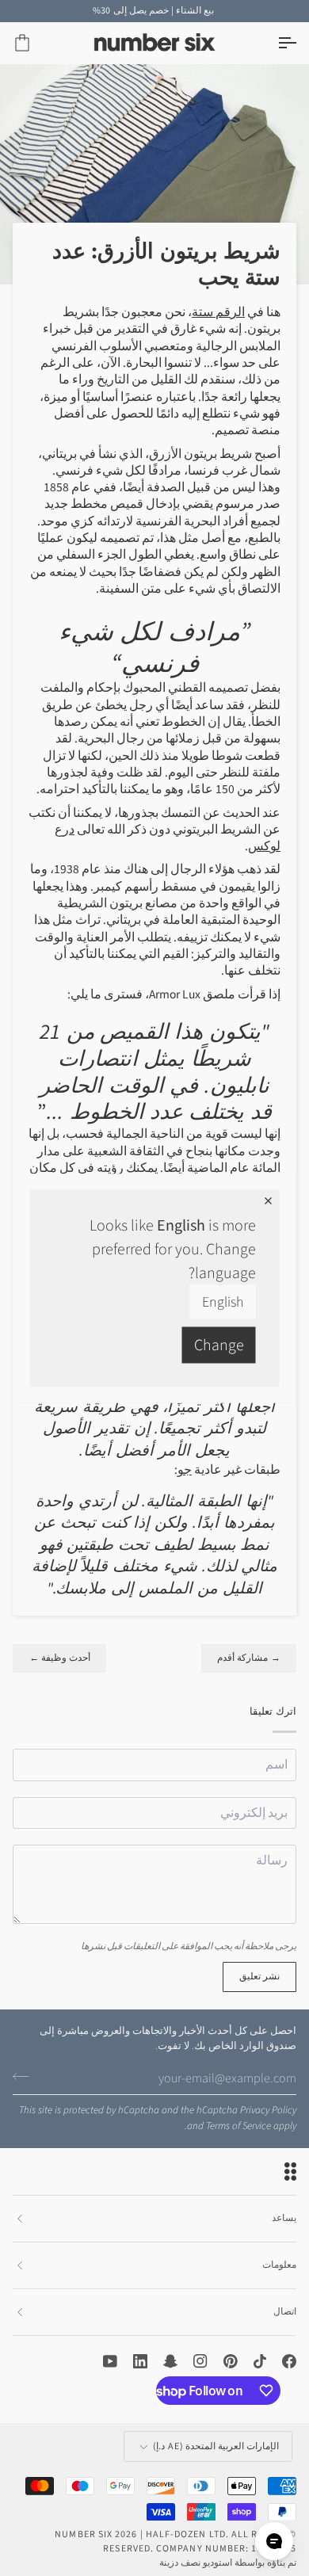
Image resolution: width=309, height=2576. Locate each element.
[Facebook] (289, 2361)
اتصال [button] (285, 2312)
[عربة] (36, 43)
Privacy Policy (268, 2110)
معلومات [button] (279, 2265)
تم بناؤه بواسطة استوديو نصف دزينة (228, 2563)
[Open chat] (274, 2541)
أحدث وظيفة (59, 1658)
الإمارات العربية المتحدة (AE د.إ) (216, 2446)
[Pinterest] (231, 2361)
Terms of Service (238, 2126)
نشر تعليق (259, 1977)
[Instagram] (200, 2361)
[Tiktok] (260, 2361)
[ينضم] (26, 2077)
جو (185, 1470)
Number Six (84, 2534)
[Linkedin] (140, 2361)
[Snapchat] (170, 2361)
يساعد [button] (284, 2218)
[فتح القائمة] (273, 43)
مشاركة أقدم (249, 1658)
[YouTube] (110, 2361)
